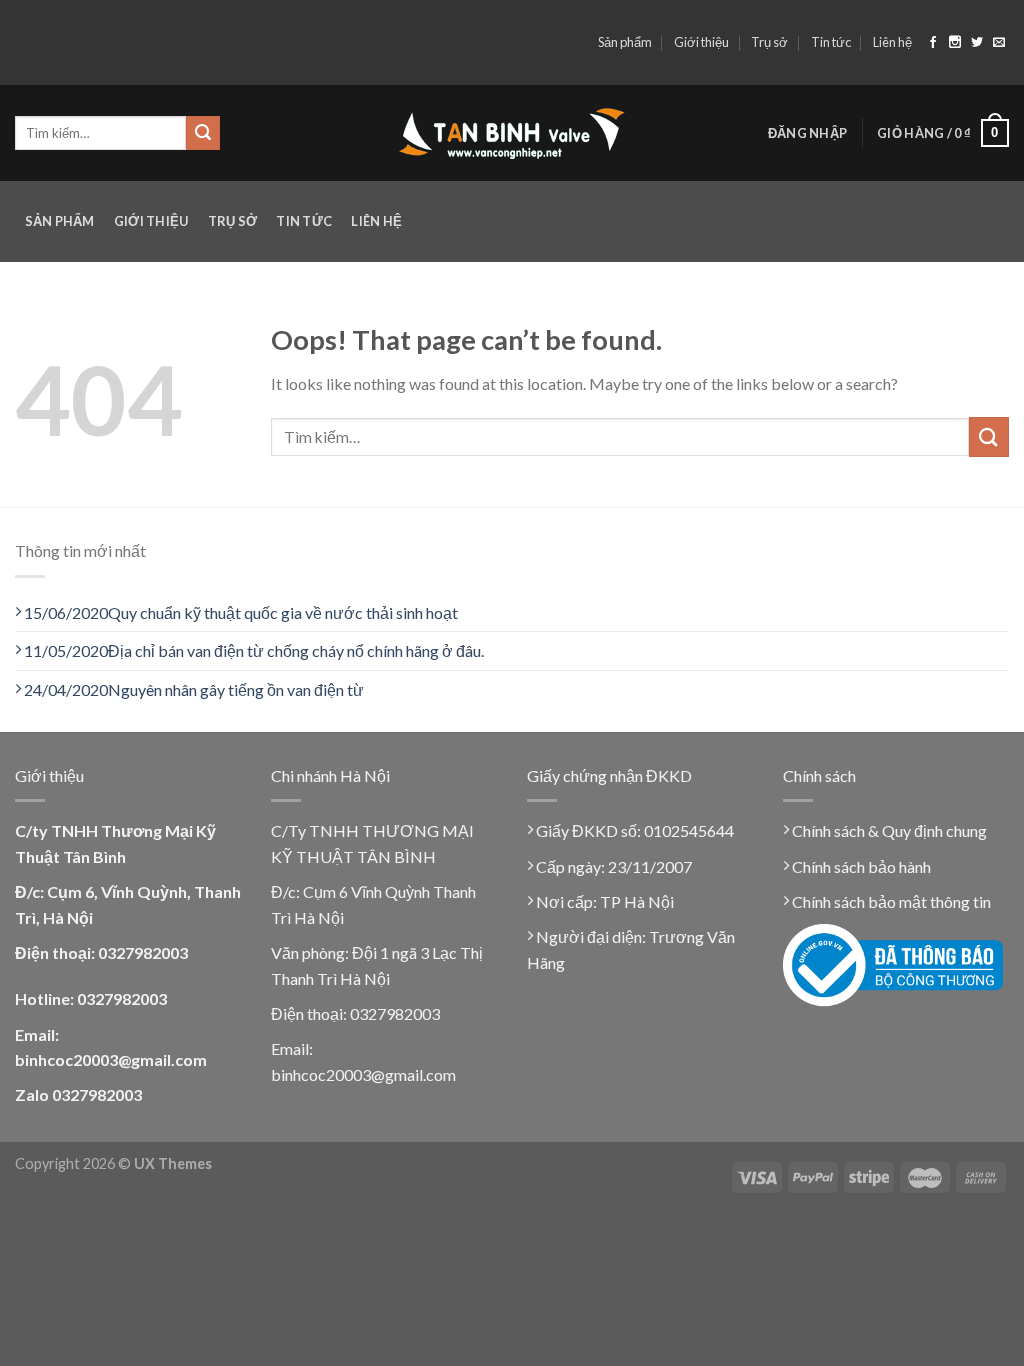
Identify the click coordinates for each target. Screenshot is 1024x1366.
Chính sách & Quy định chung (888, 830)
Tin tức (831, 42)
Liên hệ (892, 42)
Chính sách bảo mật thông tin (890, 901)
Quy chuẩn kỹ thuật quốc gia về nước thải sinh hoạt (241, 612)
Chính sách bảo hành (860, 866)
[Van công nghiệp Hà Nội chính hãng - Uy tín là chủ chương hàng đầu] (512, 133)
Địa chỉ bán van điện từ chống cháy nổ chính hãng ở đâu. (254, 650)
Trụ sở (769, 42)
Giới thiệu (701, 42)
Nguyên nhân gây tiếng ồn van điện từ (194, 689)
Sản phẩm (625, 42)
